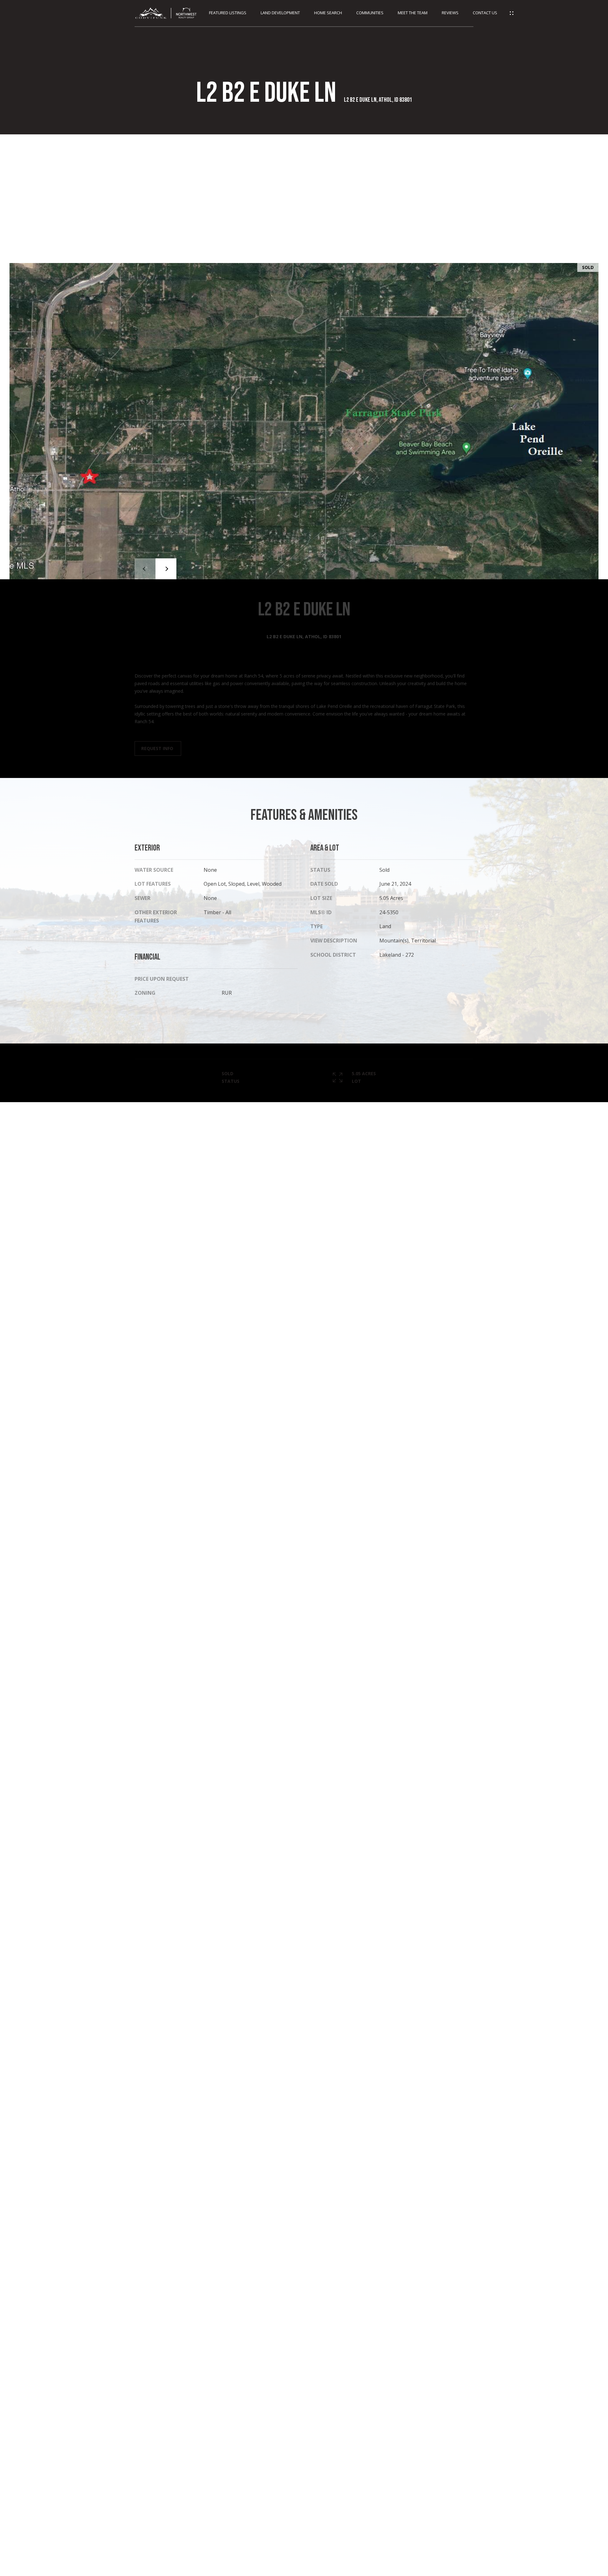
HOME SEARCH (328, 13)
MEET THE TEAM (413, 13)
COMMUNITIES (370, 13)
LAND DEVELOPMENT (280, 13)
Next (166, 569)
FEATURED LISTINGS (228, 13)
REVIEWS (450, 13)
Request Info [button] (158, 748)
